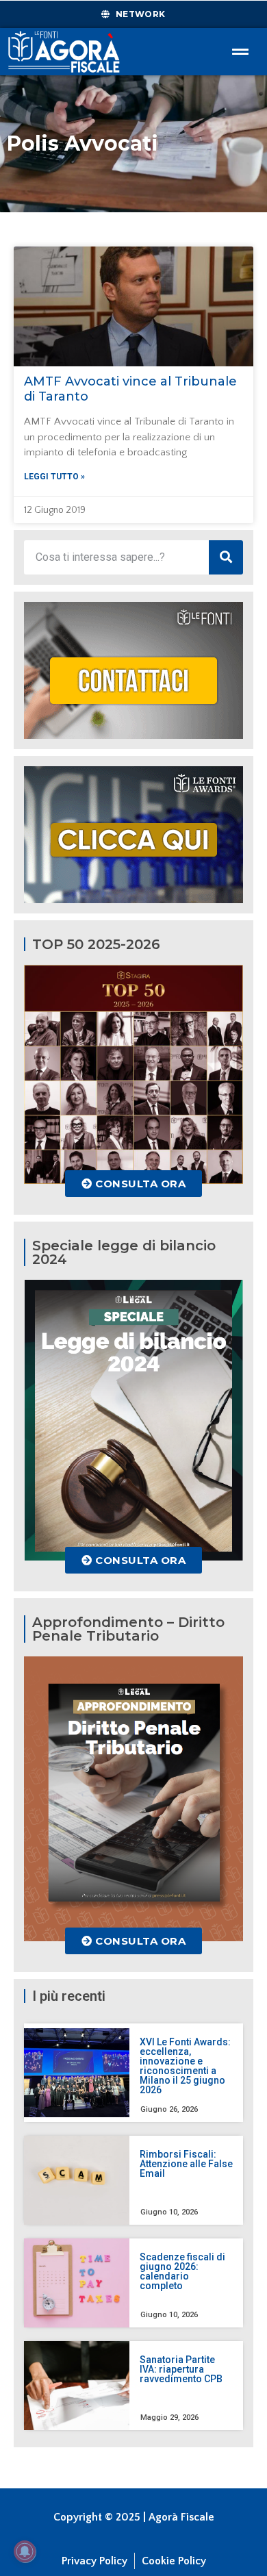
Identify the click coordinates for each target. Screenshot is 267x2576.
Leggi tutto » (54, 477)
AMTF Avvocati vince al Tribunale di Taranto (130, 389)
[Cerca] (226, 557)
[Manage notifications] (25, 2551)
